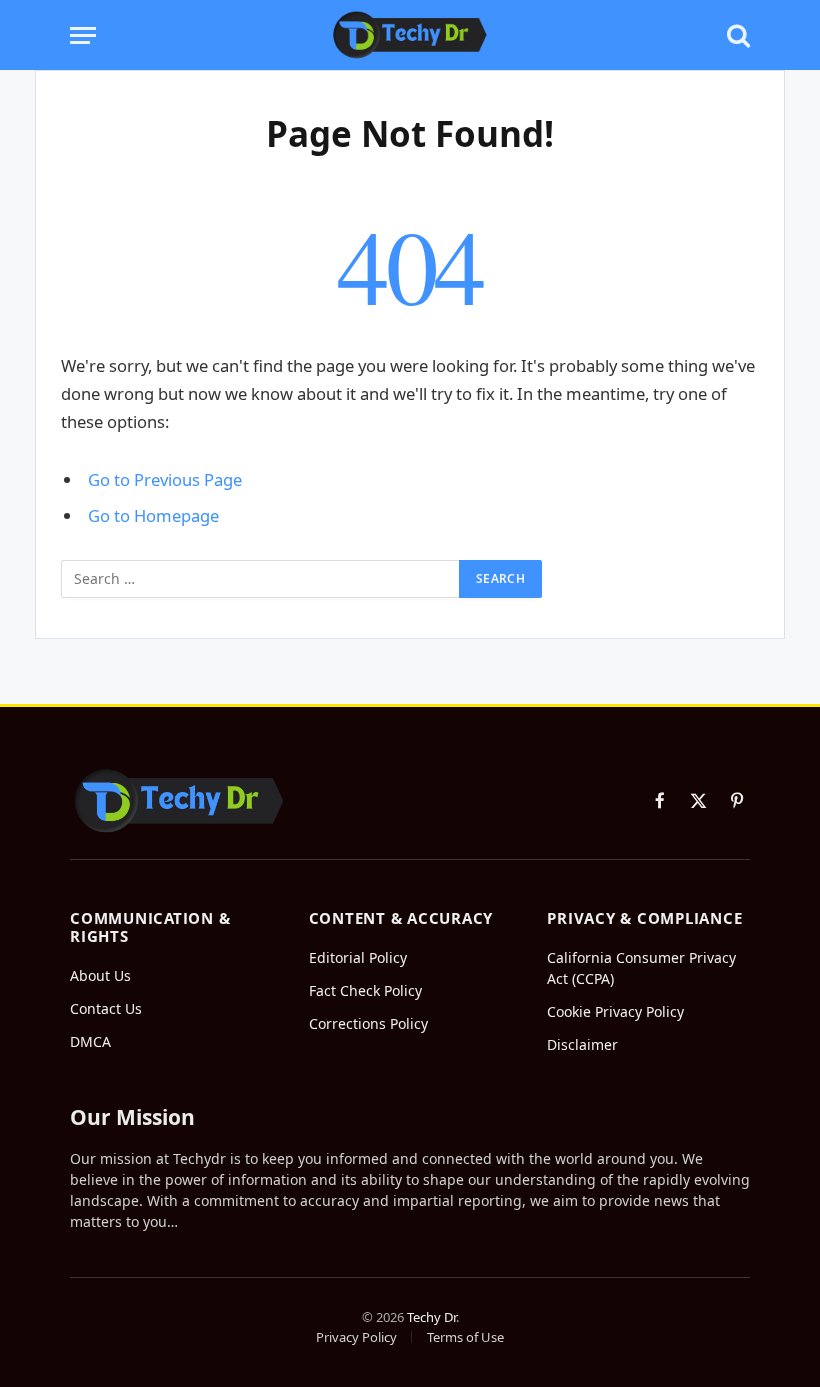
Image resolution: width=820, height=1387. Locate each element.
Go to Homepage (153, 515)
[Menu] (83, 35)
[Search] (736, 35)
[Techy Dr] (410, 35)
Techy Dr (431, 1317)
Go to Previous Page (165, 479)
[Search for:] (261, 579)
